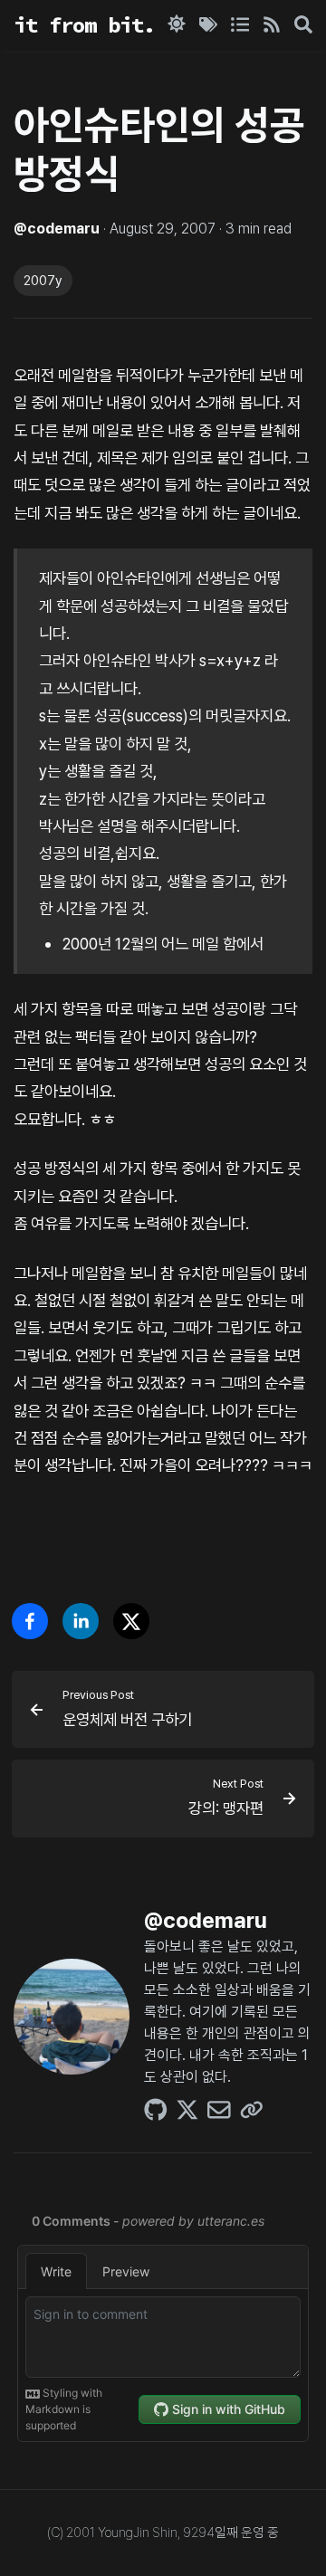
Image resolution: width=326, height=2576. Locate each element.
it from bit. (84, 25)
